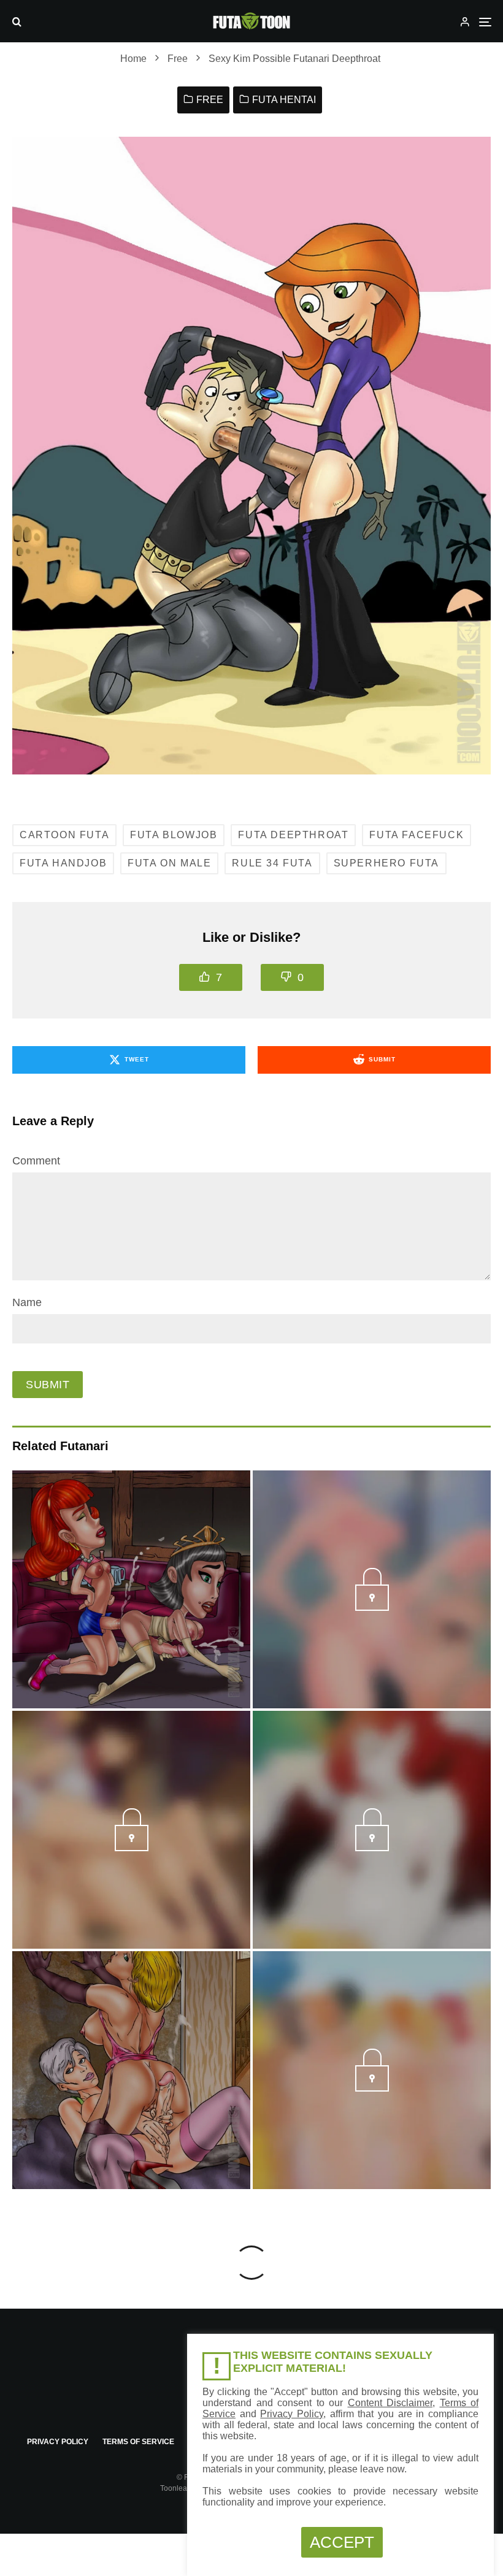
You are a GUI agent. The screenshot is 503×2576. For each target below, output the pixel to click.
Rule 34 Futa (272, 863)
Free (210, 100)
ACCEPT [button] (342, 2542)
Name (27, 1302)
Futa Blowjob (174, 835)
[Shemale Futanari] (131, 2070)
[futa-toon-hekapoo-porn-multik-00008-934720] (372, 1848)
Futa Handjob (63, 863)
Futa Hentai (284, 100)
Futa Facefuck (417, 835)
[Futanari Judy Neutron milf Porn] (131, 1589)
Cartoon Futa (64, 835)
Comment (36, 1161)
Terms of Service (138, 2442)
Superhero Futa (386, 863)
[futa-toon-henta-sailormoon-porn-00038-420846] (132, 1848)
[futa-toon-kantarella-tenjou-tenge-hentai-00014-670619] (372, 1607)
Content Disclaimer (390, 2403)
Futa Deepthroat (293, 835)
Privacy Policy (58, 2442)
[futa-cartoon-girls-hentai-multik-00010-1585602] (372, 2088)
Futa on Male (169, 863)
